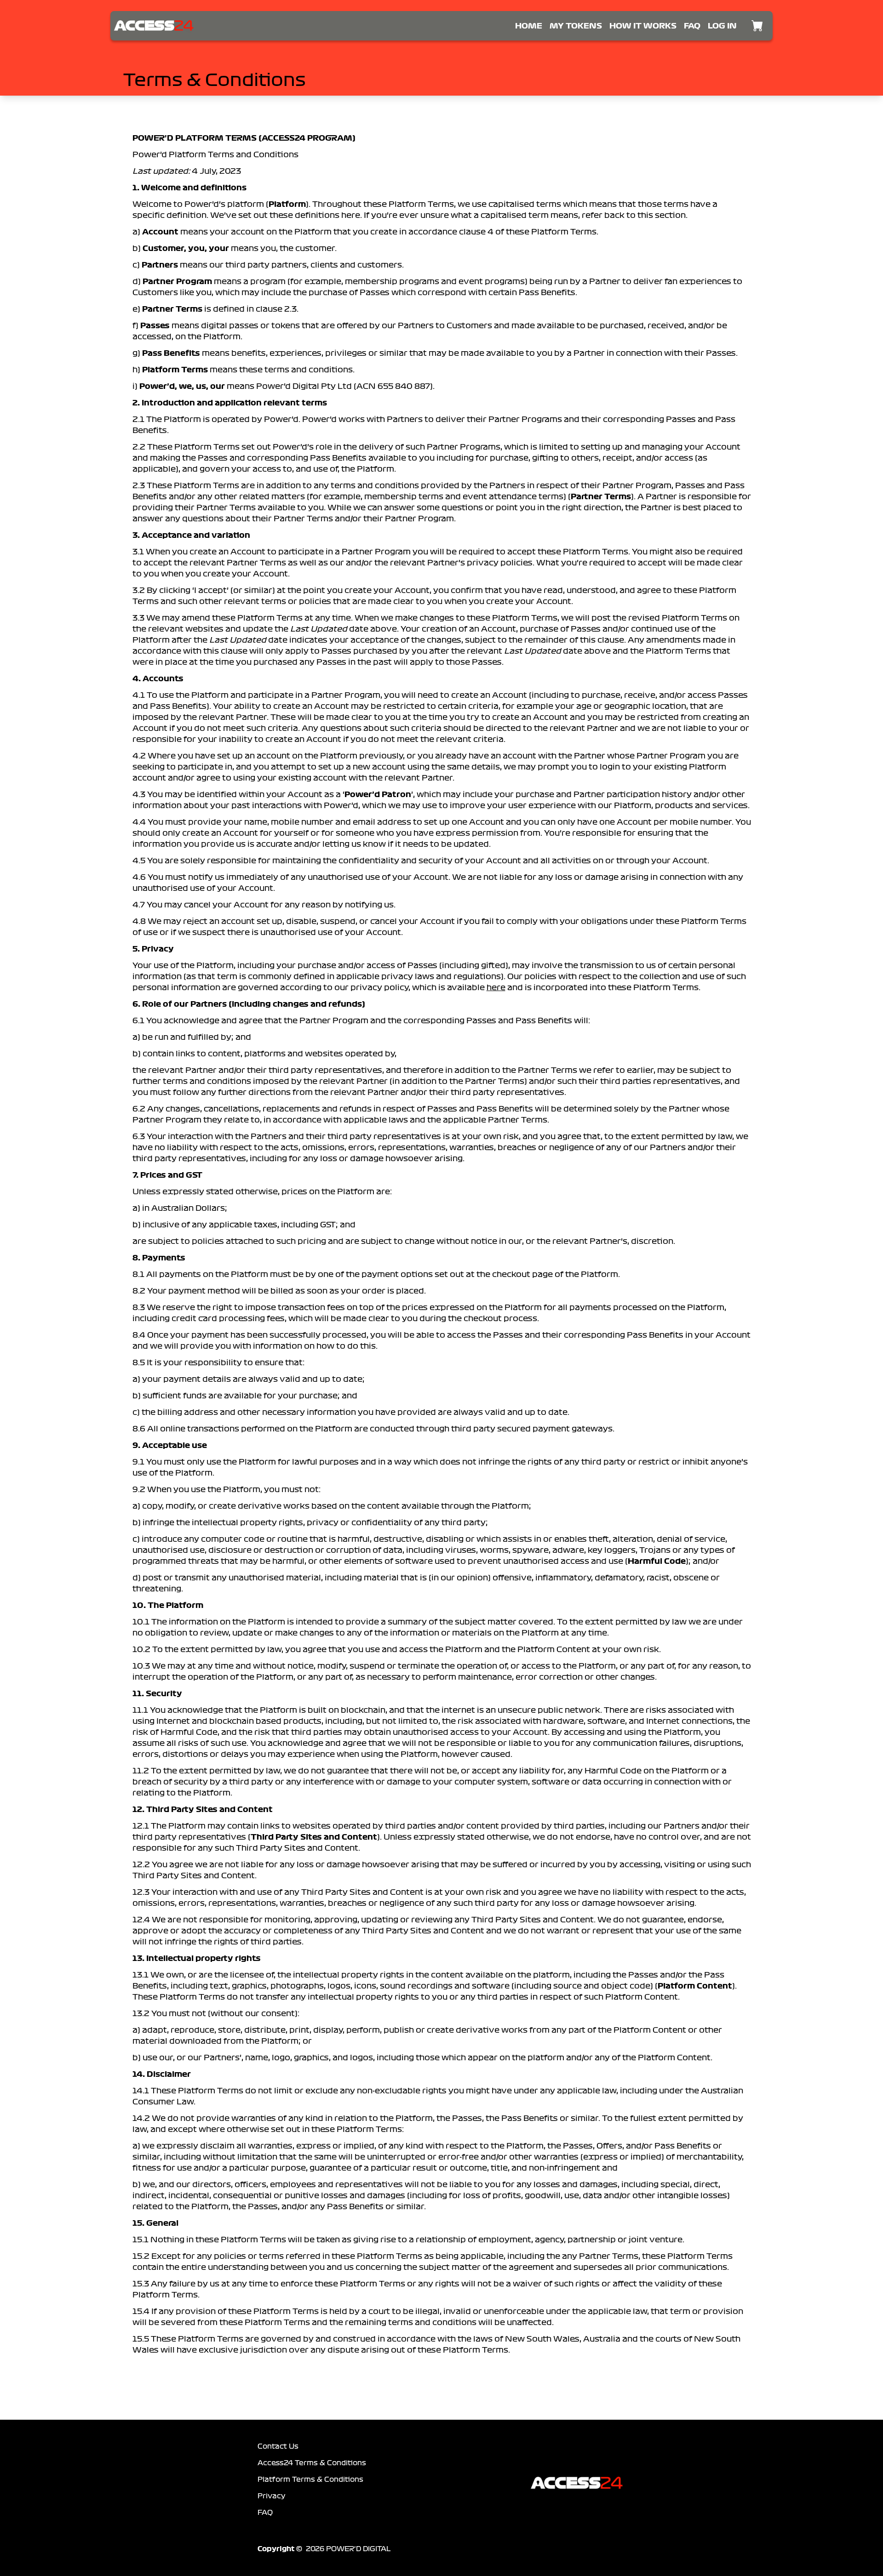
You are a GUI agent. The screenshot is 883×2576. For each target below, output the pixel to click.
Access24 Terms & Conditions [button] (312, 2463)
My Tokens (576, 26)
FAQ (692, 26)
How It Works (643, 26)
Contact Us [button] (278, 2446)
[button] (155, 26)
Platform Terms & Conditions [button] (310, 2479)
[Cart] (757, 26)
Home (529, 26)
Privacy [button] (271, 2496)
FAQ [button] (265, 2513)
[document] (442, 1247)
